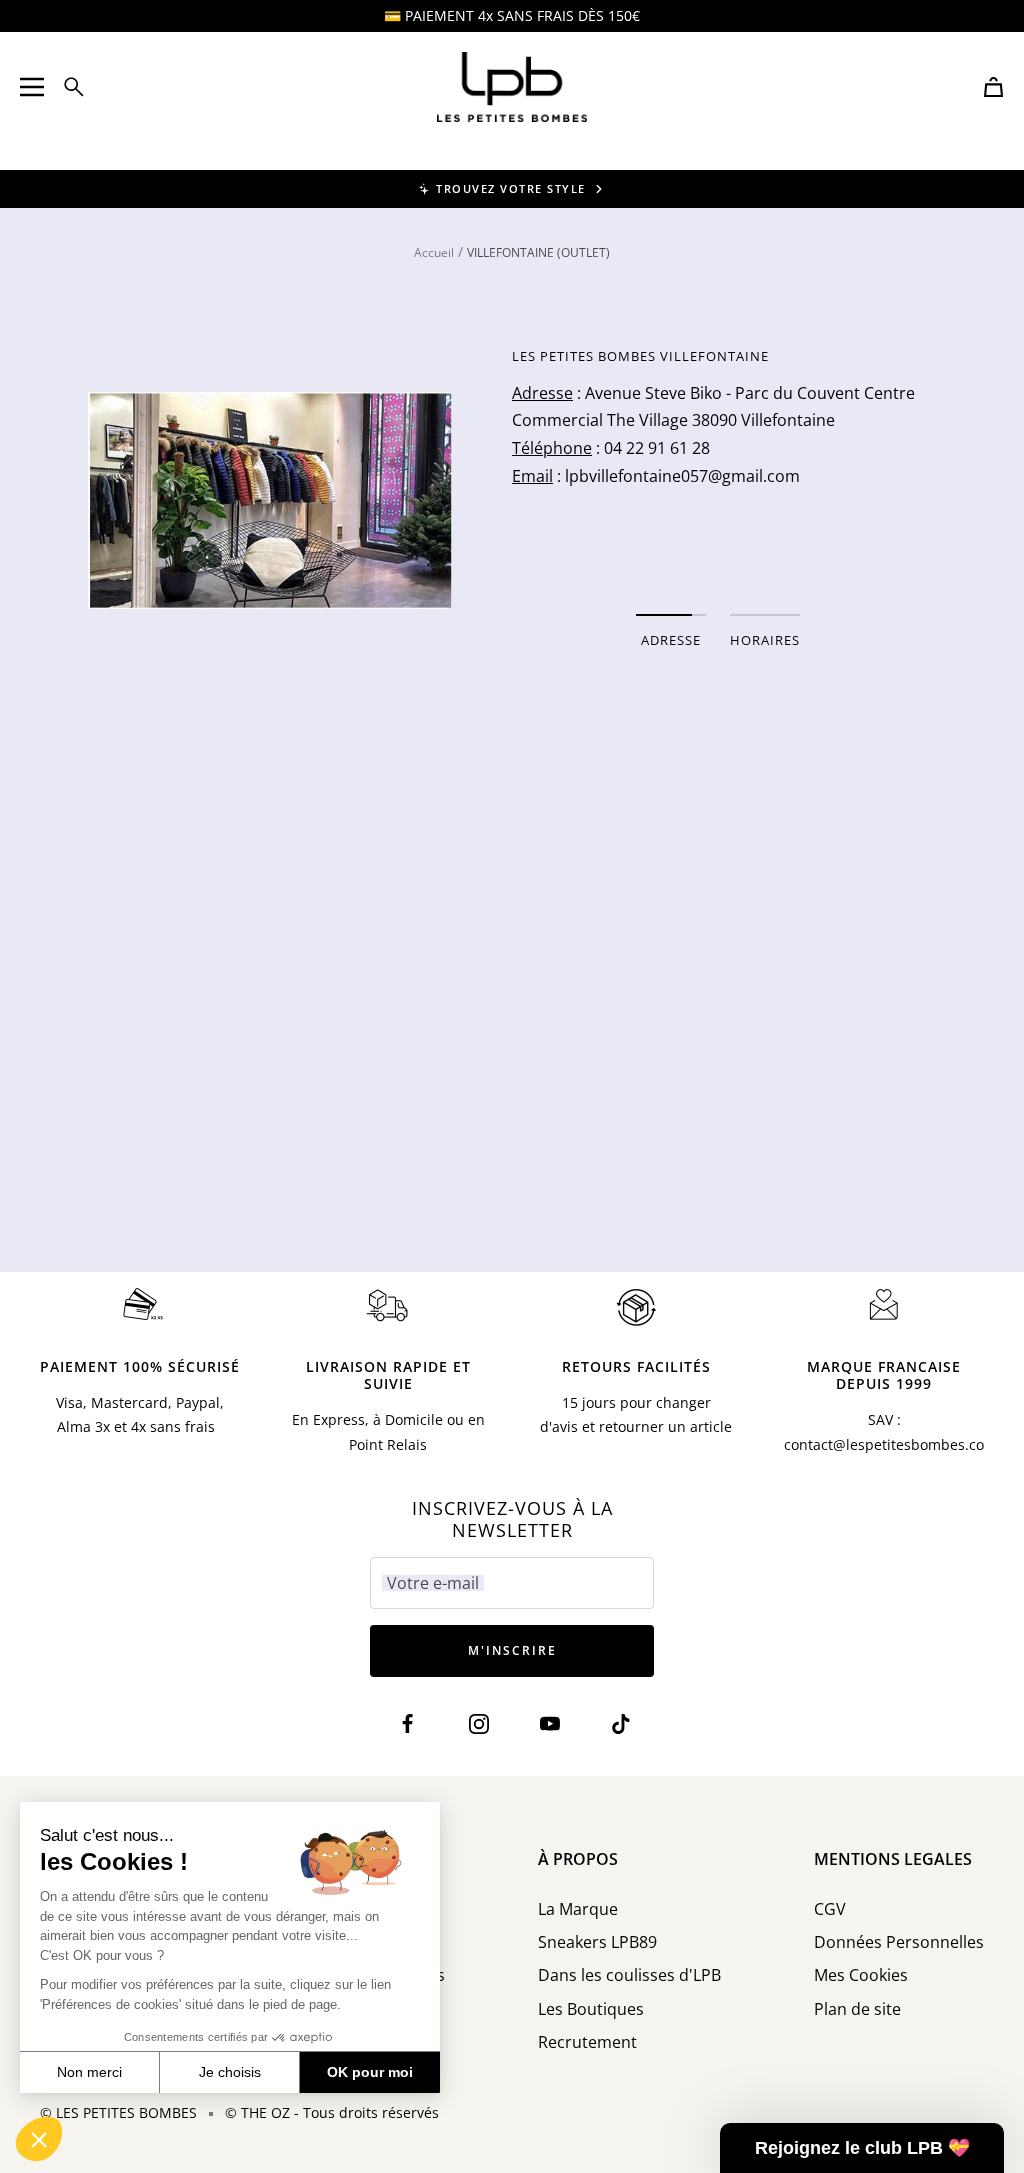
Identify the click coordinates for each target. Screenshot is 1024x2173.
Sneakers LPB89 (597, 1942)
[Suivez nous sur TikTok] (620, 1724)
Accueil (434, 252)
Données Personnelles (899, 1942)
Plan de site (857, 2009)
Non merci (89, 2072)
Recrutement (587, 2042)
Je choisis (230, 2072)
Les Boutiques (591, 2009)
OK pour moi (370, 2072)
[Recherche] (74, 87)
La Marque (578, 1909)
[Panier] (993, 87)
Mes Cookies (861, 1975)
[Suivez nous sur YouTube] (549, 1724)
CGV (830, 1909)
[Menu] (32, 87)
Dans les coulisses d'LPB (629, 1975)
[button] (39, 2139)
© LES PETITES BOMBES (118, 2112)
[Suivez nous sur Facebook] (408, 1724)
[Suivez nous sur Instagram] (479, 1724)
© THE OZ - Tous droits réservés (332, 2112)
